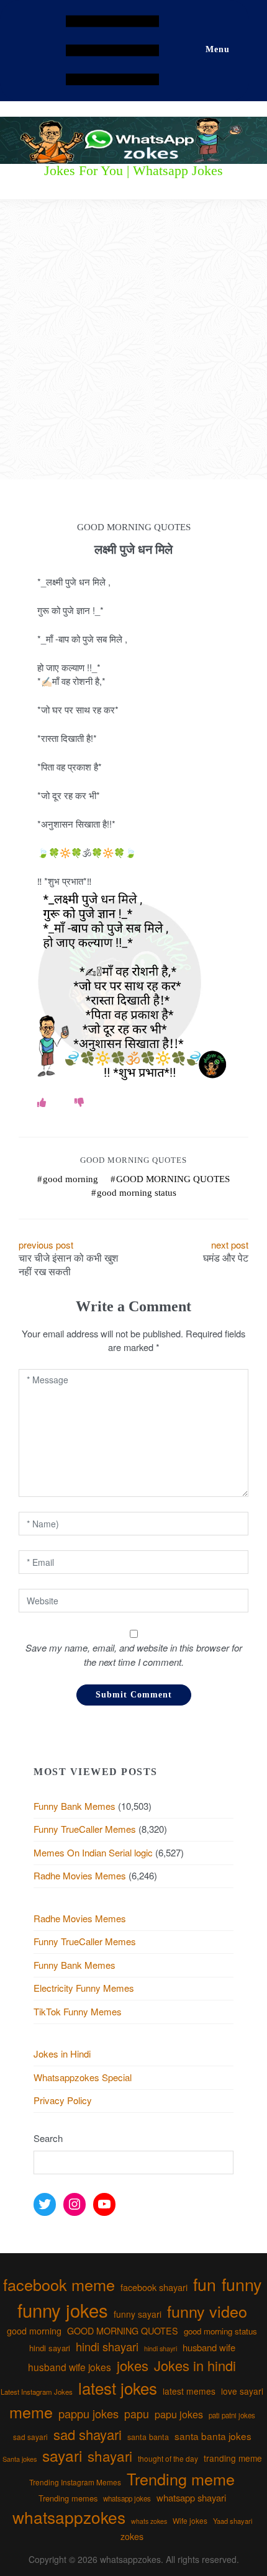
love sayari (242, 2391)
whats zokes (149, 2521)
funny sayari (138, 2314)
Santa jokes (20, 2459)
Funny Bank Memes (75, 1806)
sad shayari (88, 2434)
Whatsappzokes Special (83, 2077)
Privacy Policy (63, 2100)
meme (31, 2411)
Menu (218, 49)
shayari (110, 2456)
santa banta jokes (213, 2436)
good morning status (137, 1193)
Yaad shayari (233, 2521)
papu (137, 2414)
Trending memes (68, 2498)
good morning (70, 1179)
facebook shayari (154, 2287)
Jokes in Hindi (62, 2054)
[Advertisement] (133, 340)
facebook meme (59, 2284)
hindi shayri (161, 2348)
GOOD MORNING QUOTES (173, 1179)
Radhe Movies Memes (80, 1875)
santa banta (148, 2437)
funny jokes (63, 2310)
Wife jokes (190, 2520)
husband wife (209, 2347)
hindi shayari (107, 2346)
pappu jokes (88, 2413)
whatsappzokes (69, 2517)
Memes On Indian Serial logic (93, 1852)
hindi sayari (50, 2348)
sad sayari (30, 2437)
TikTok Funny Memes (78, 2011)
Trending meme (181, 2479)
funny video (207, 2311)
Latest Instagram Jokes (37, 2392)
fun (205, 2284)
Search (48, 2138)
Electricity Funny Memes (84, 1988)
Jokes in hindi (195, 2365)
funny (242, 2284)
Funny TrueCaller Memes (85, 1829)
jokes (133, 2365)
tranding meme (233, 2458)
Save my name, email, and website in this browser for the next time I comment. (134, 1655)
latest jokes (118, 2388)
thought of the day (168, 2458)
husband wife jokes (70, 2367)
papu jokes (179, 2414)
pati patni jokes (232, 2415)
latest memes (189, 2391)
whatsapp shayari (191, 2497)
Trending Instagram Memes (75, 2482)
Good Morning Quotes (133, 1160)
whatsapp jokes (127, 2498)
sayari (62, 2455)
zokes (132, 2536)
